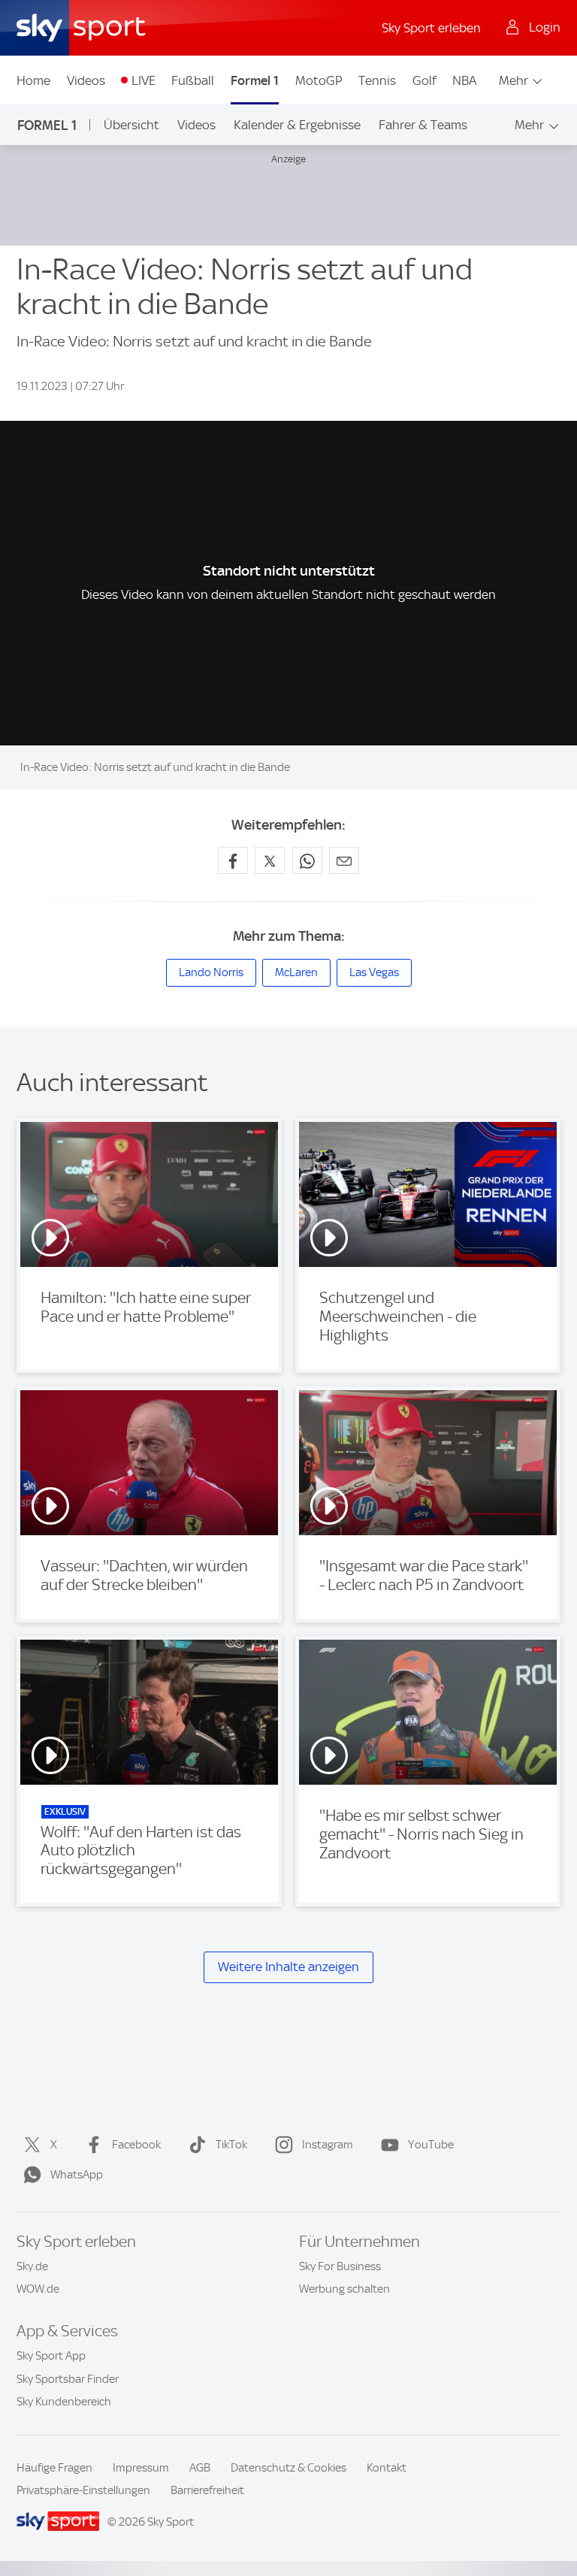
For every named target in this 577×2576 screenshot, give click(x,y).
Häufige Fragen (54, 2468)
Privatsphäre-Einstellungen (83, 2490)
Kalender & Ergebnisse (297, 125)
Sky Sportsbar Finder (68, 2379)
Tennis (377, 80)
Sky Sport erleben (431, 28)
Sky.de (32, 2266)
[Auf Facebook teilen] (233, 860)
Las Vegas (374, 972)
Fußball (193, 80)
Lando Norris (211, 972)
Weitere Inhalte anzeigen (288, 1967)
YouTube (431, 2145)
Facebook (136, 2145)
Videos (86, 80)
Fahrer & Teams (423, 125)
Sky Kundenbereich (64, 2402)
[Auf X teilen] (270, 860)
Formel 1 (255, 80)
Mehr (514, 80)
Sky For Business (340, 2266)
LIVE (143, 80)
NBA (464, 80)
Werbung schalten (344, 2289)
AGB (200, 2468)
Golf (424, 80)
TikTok (231, 2145)
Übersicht (131, 125)
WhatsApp (77, 2175)
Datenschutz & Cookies (288, 2468)
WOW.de (38, 2289)
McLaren (296, 972)
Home (33, 80)
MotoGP (319, 80)
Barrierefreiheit (207, 2490)
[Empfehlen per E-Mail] (344, 860)
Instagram (328, 2145)
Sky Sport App (51, 2356)
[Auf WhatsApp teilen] (307, 860)
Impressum (141, 2468)
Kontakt (387, 2468)
